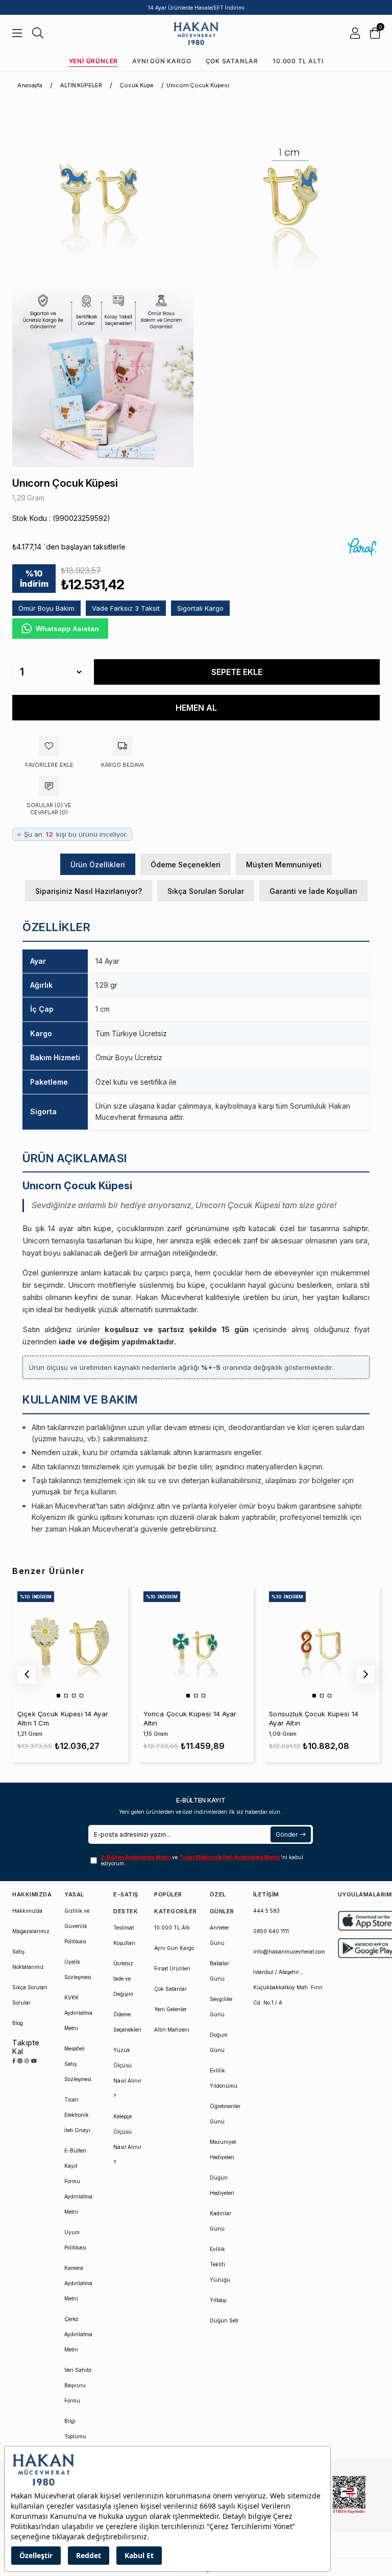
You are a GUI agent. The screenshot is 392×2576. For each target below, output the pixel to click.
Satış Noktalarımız (28, 1959)
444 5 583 (266, 1911)
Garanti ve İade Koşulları (313, 891)
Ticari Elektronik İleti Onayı (77, 2115)
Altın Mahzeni (172, 2030)
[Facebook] (14, 2061)
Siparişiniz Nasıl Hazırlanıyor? (89, 891)
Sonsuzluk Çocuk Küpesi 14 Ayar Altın (314, 1718)
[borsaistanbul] (349, 2495)
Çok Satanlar (232, 61)
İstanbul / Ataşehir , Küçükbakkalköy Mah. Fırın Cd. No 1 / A (288, 1987)
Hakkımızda (27, 1911)
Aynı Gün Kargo (162, 61)
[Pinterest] (20, 2061)
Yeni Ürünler (94, 61)
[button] (58, 1696)
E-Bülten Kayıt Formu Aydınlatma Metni (78, 2181)
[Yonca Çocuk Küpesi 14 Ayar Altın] (196, 1644)
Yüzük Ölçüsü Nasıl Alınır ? (127, 2073)
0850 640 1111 (271, 1931)
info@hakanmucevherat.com (289, 1952)
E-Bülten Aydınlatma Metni (137, 1857)
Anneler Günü (219, 1935)
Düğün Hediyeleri (222, 2185)
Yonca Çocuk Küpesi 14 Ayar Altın (190, 1718)
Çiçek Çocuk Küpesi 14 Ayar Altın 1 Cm (63, 1718)
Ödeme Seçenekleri (186, 865)
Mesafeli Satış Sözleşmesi (78, 2064)
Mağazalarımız (31, 1931)
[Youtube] (34, 2061)
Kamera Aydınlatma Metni (78, 2283)
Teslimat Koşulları (124, 1935)
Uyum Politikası (75, 2240)
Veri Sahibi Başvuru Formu (78, 2385)
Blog (18, 2023)
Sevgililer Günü (221, 2007)
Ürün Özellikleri (98, 865)
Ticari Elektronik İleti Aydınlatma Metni (230, 1857)
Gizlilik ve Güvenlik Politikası (77, 1926)
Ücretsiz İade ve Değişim (123, 1979)
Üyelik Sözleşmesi (78, 1969)
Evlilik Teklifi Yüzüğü (220, 2264)
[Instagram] (27, 2061)
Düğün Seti (224, 2320)
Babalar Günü (219, 1971)
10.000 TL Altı (298, 61)
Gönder (287, 1834)
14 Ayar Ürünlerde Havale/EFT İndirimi (196, 8)
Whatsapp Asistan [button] (67, 629)
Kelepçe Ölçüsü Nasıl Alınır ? (127, 2139)
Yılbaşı (218, 2300)
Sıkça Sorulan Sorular (206, 891)
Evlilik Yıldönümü (224, 2078)
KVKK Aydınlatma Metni (78, 2013)
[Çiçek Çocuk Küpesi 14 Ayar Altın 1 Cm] (70, 1644)
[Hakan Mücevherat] (196, 33)
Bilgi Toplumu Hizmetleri (77, 2436)
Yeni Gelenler (170, 2009)
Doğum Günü (219, 2042)
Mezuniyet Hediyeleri (223, 2149)
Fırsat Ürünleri (172, 1968)
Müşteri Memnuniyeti (284, 865)
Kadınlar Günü (220, 2221)
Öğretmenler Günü (225, 2114)
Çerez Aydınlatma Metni (78, 2334)
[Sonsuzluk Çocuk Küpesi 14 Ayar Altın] (322, 1644)
